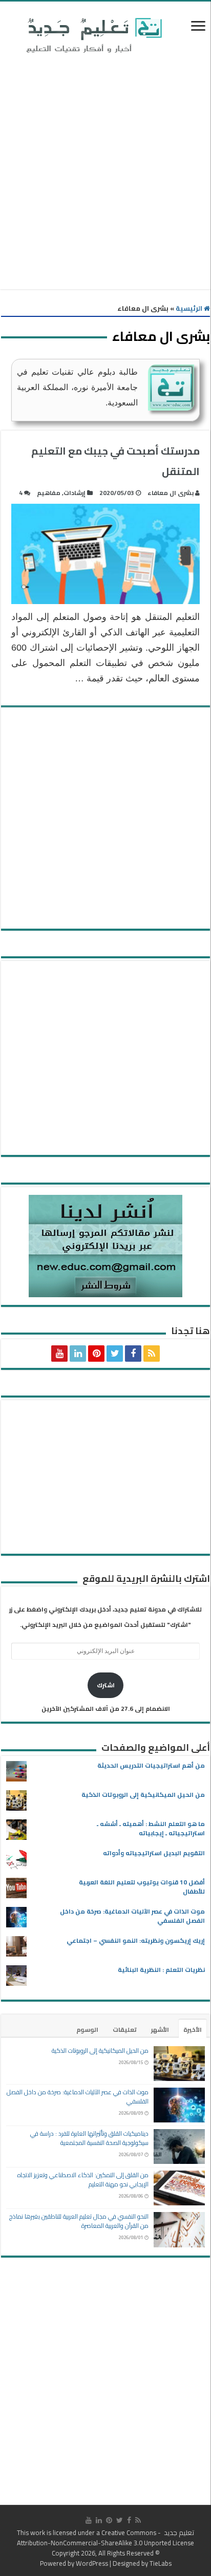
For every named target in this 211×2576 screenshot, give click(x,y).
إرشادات (75, 493)
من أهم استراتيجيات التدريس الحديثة (151, 1765)
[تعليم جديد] (93, 35)
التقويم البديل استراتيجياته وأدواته (154, 1853)
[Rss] (152, 1354)
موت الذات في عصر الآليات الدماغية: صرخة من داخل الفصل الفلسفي (132, 1916)
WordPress (92, 2563)
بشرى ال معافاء (171, 493)
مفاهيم (49, 493)
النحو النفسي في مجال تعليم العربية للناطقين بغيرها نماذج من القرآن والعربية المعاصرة (79, 2221)
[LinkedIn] (78, 1354)
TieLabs (161, 2563)
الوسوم (87, 2030)
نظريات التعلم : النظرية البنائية (161, 1970)
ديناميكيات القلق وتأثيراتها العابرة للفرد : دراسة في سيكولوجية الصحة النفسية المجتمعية (89, 2138)
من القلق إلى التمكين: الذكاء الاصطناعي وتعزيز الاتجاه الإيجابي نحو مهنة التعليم (83, 2180)
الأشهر (160, 2030)
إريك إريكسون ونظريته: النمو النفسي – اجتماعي (136, 1940)
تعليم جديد (178, 2532)
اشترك (106, 1685)
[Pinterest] (96, 1354)
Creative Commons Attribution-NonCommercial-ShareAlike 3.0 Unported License (105, 2538)
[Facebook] (133, 1354)
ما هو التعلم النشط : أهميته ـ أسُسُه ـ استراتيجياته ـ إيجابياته (151, 1828)
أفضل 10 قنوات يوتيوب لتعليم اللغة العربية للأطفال (142, 1887)
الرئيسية (190, 308)
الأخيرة (193, 2030)
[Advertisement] (105, 174)
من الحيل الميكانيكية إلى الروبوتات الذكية (143, 1795)
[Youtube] (59, 1354)
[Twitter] (115, 1354)
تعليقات (125, 2030)
